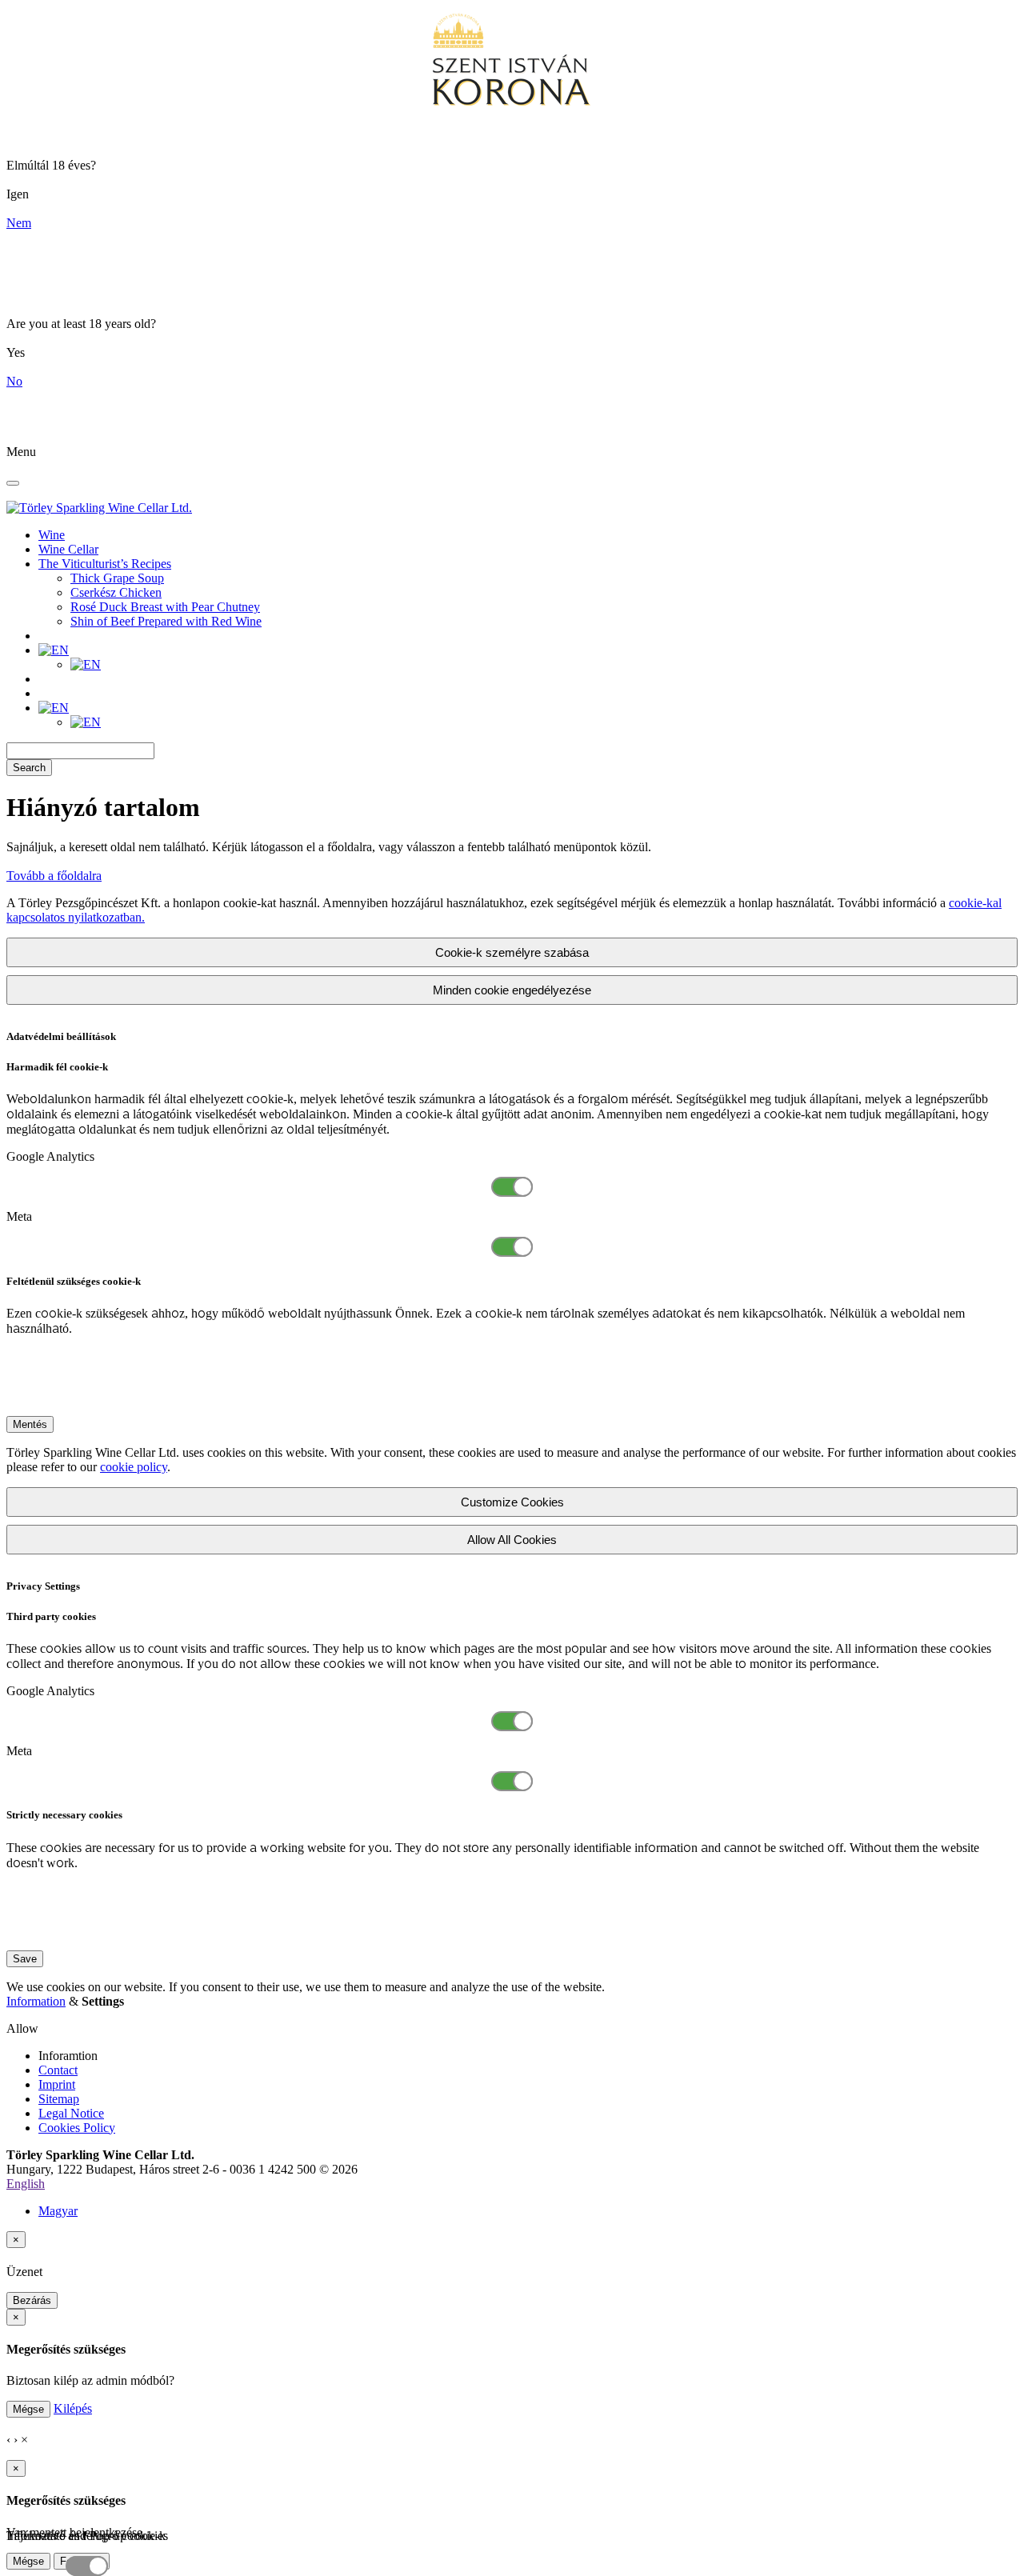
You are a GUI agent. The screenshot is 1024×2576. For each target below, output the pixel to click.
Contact (58, 2070)
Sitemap (59, 2099)
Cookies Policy (77, 2128)
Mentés (30, 1424)
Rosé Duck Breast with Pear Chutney (165, 607)
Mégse (28, 2409)
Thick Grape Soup (117, 578)
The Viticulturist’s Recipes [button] (105, 564)
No (14, 381)
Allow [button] (22, 2028)
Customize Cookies (512, 1502)
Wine (52, 535)
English (26, 2184)
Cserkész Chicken (116, 592)
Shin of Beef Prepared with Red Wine (166, 621)
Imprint (57, 2084)
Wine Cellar (68, 549)
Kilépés (73, 2408)
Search (29, 768)
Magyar (58, 2211)
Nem (19, 223)
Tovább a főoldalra (54, 876)
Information (36, 2001)
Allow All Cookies (512, 1540)
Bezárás (32, 2300)
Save (25, 1959)
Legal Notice (71, 2113)
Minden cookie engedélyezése (512, 990)
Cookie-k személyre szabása (512, 952)
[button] (54, 650)
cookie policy (134, 1467)
